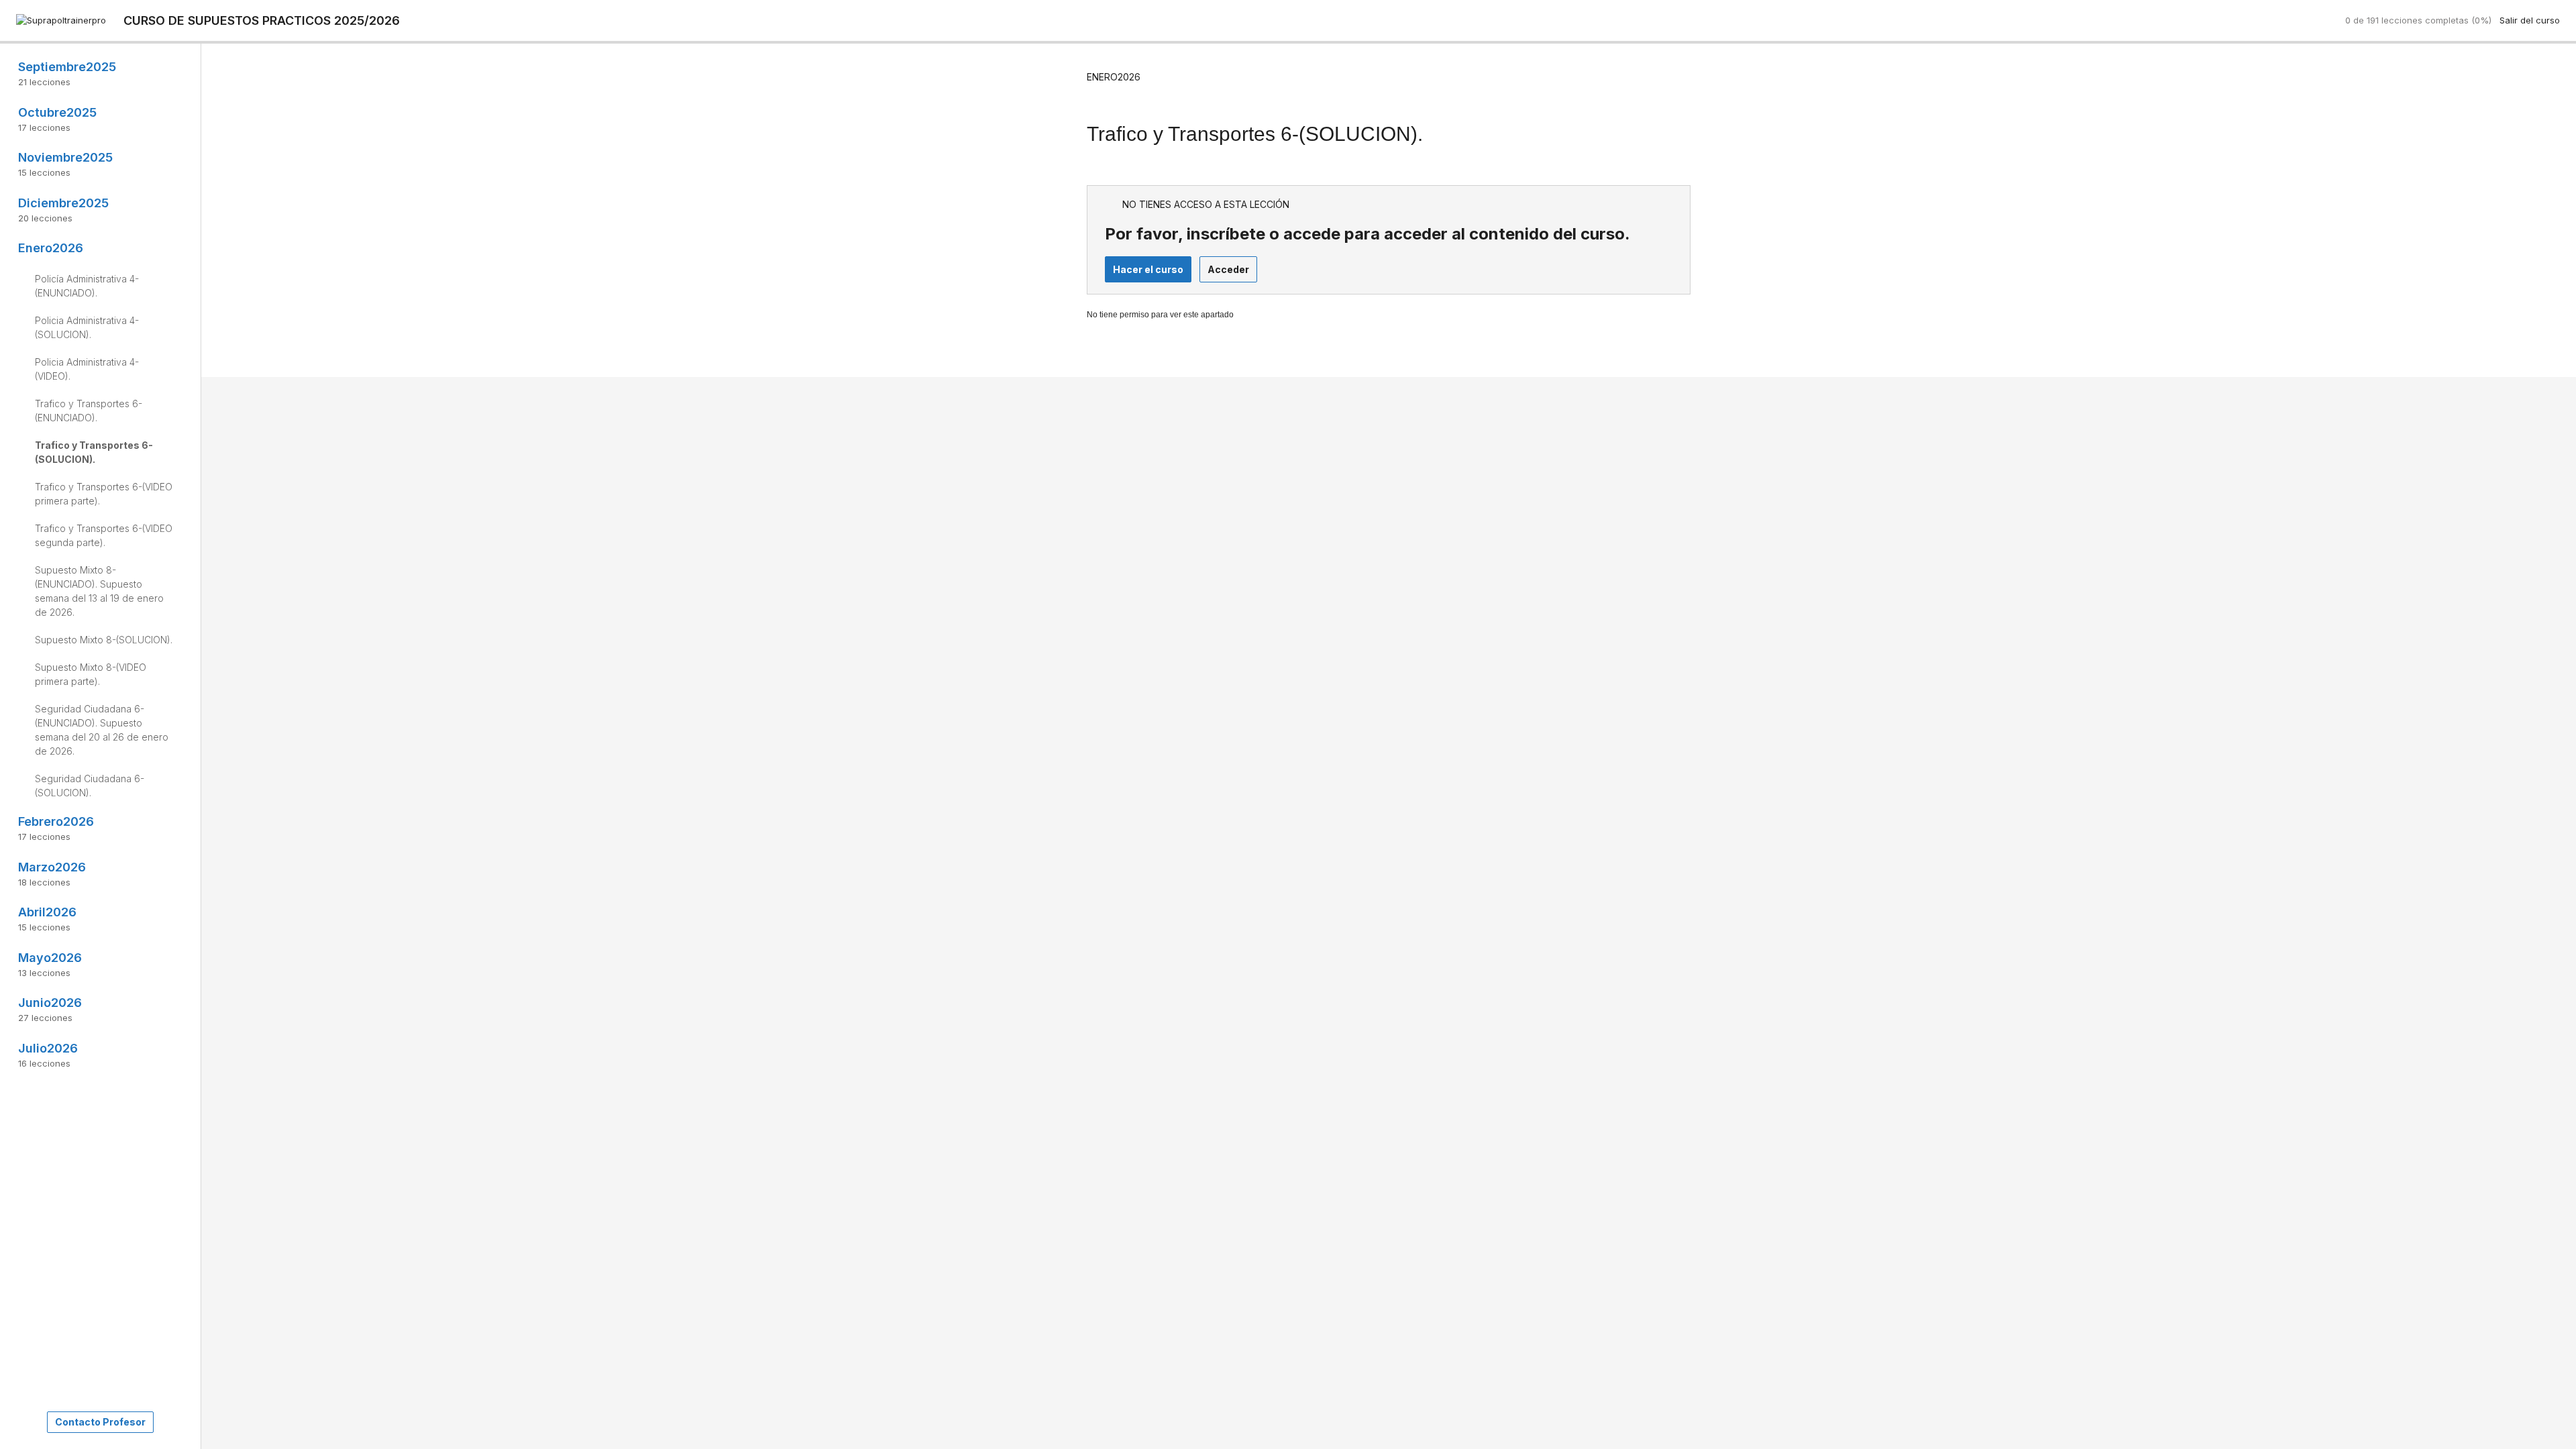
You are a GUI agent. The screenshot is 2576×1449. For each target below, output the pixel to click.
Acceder (1228, 269)
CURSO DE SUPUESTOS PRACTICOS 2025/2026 (262, 20)
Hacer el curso (1148, 269)
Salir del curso (2530, 20)
